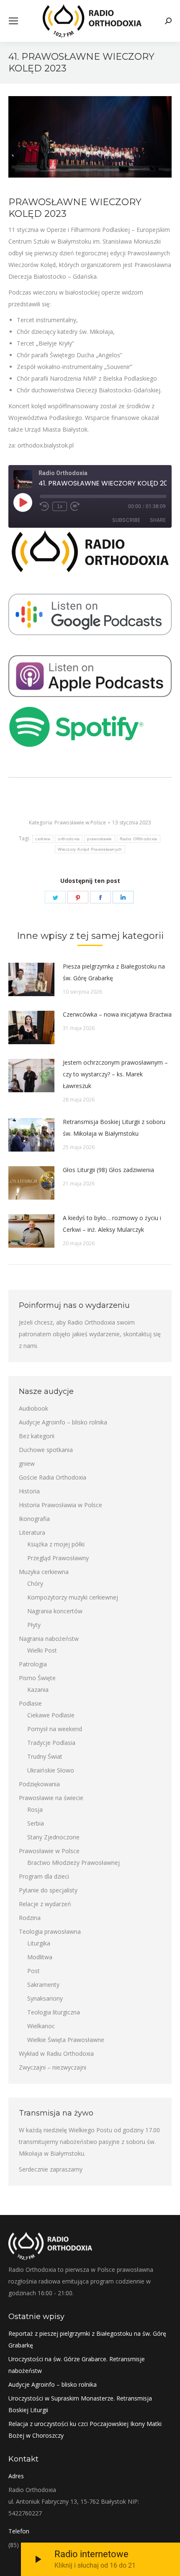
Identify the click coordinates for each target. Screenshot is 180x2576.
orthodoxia (69, 839)
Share (158, 520)
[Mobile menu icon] (13, 21)
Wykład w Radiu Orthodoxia (56, 2053)
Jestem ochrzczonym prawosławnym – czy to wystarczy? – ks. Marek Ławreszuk (115, 1074)
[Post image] (31, 979)
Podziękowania (39, 1784)
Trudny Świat (45, 1756)
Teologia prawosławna (50, 1931)
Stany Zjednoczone (53, 1837)
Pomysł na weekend (55, 1729)
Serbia (36, 1823)
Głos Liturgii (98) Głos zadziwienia (108, 1170)
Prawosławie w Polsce (80, 823)
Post (33, 1971)
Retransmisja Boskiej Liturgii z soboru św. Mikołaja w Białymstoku (114, 1128)
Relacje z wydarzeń (45, 1904)
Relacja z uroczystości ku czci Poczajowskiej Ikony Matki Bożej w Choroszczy (85, 2430)
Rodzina (30, 1918)
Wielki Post (42, 1650)
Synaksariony (45, 1998)
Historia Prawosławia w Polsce (60, 1505)
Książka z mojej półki (56, 1544)
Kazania (38, 1690)
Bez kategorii (37, 1436)
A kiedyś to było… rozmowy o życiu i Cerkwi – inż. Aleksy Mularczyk (112, 1224)
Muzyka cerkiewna (44, 1572)
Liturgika (39, 1943)
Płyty (34, 1625)
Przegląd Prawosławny (58, 1558)
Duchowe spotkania (46, 1450)
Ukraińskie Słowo (51, 1770)
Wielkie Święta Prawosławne (66, 2040)
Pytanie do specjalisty (48, 1890)
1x (60, 506)
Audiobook (33, 1408)
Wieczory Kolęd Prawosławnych (90, 849)
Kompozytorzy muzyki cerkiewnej (73, 1597)
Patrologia (33, 1664)
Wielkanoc (41, 2026)
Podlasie (30, 1703)
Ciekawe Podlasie (51, 1715)
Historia (29, 1491)
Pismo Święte (37, 1678)
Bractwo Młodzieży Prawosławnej (73, 1863)
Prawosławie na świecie (51, 1798)
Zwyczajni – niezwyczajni (53, 2067)
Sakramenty (43, 1985)
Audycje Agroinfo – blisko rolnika (63, 1422)
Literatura (32, 1532)
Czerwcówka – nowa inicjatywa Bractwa (117, 1014)
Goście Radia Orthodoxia (53, 1477)
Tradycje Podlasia (51, 1743)
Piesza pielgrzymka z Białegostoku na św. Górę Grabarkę (114, 972)
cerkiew (43, 839)
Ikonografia (34, 1519)
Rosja (35, 1809)
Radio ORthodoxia (139, 839)
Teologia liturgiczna (54, 2012)
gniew (27, 1463)
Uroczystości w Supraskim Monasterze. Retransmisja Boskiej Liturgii (80, 2404)
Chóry (35, 1583)
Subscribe (126, 520)
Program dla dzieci (44, 1876)
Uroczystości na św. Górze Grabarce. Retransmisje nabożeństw (77, 2365)
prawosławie (99, 839)
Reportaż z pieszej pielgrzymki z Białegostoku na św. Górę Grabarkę (87, 2339)
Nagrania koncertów (55, 1611)
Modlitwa (40, 1957)
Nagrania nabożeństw (49, 1639)
